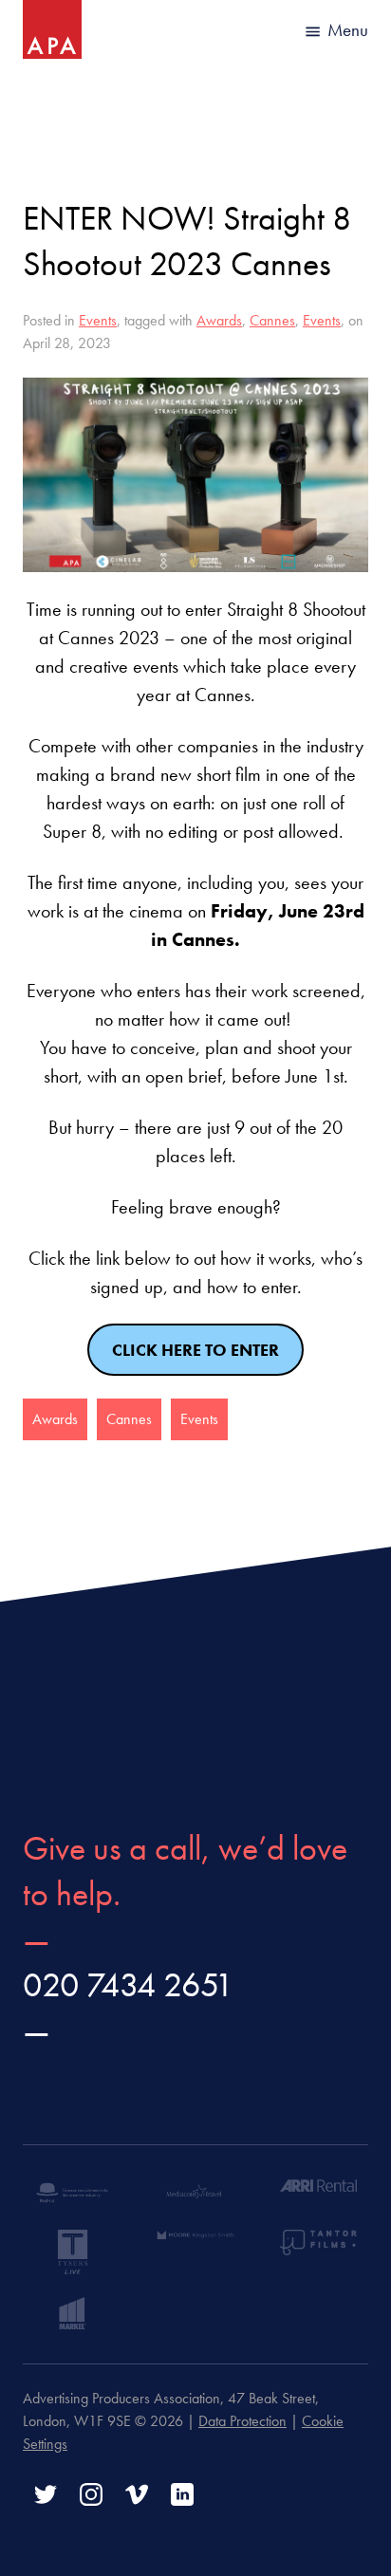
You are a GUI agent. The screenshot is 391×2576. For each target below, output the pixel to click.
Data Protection (242, 2421)
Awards (219, 320)
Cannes (272, 320)
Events (98, 320)
